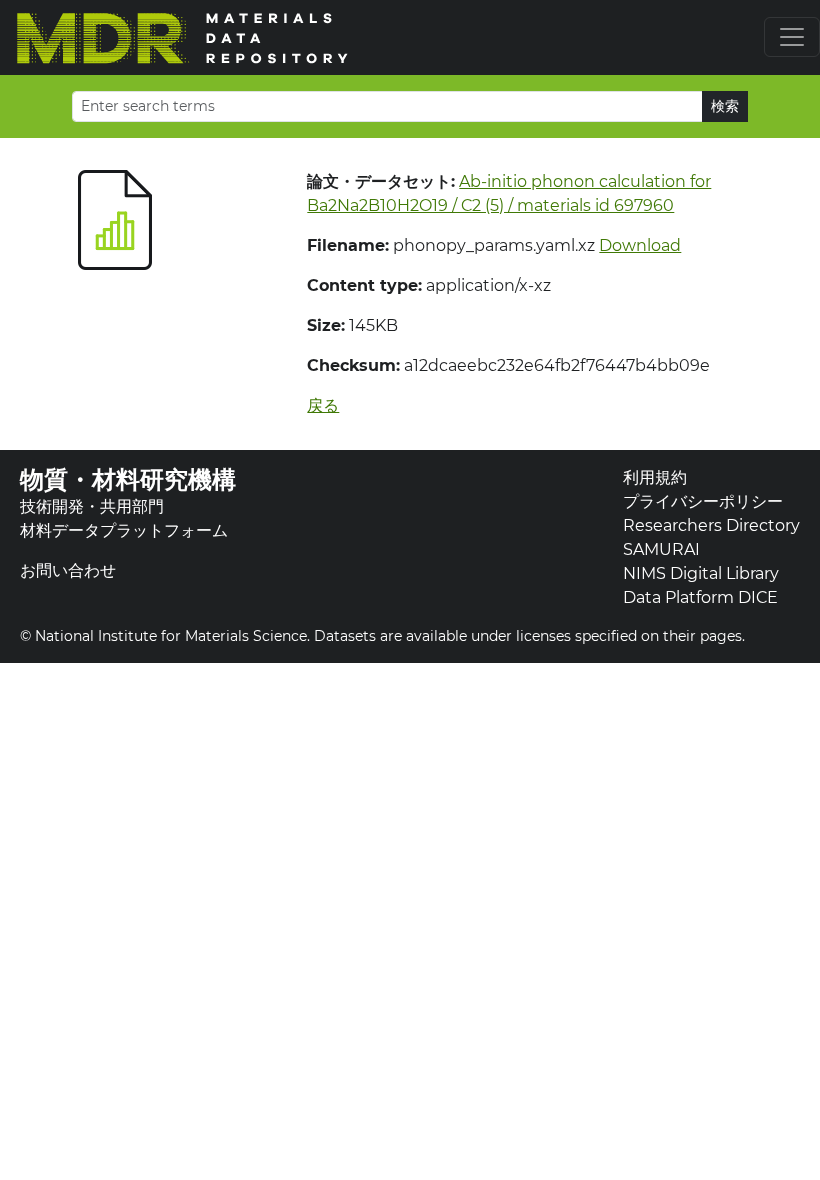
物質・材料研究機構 (128, 479)
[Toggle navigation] (792, 37)
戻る (323, 405)
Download (640, 245)
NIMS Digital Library (701, 573)
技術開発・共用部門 (92, 506)
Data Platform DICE (700, 597)
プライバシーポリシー (703, 501)
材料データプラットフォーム (124, 530)
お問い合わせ (68, 570)
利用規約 (655, 477)
